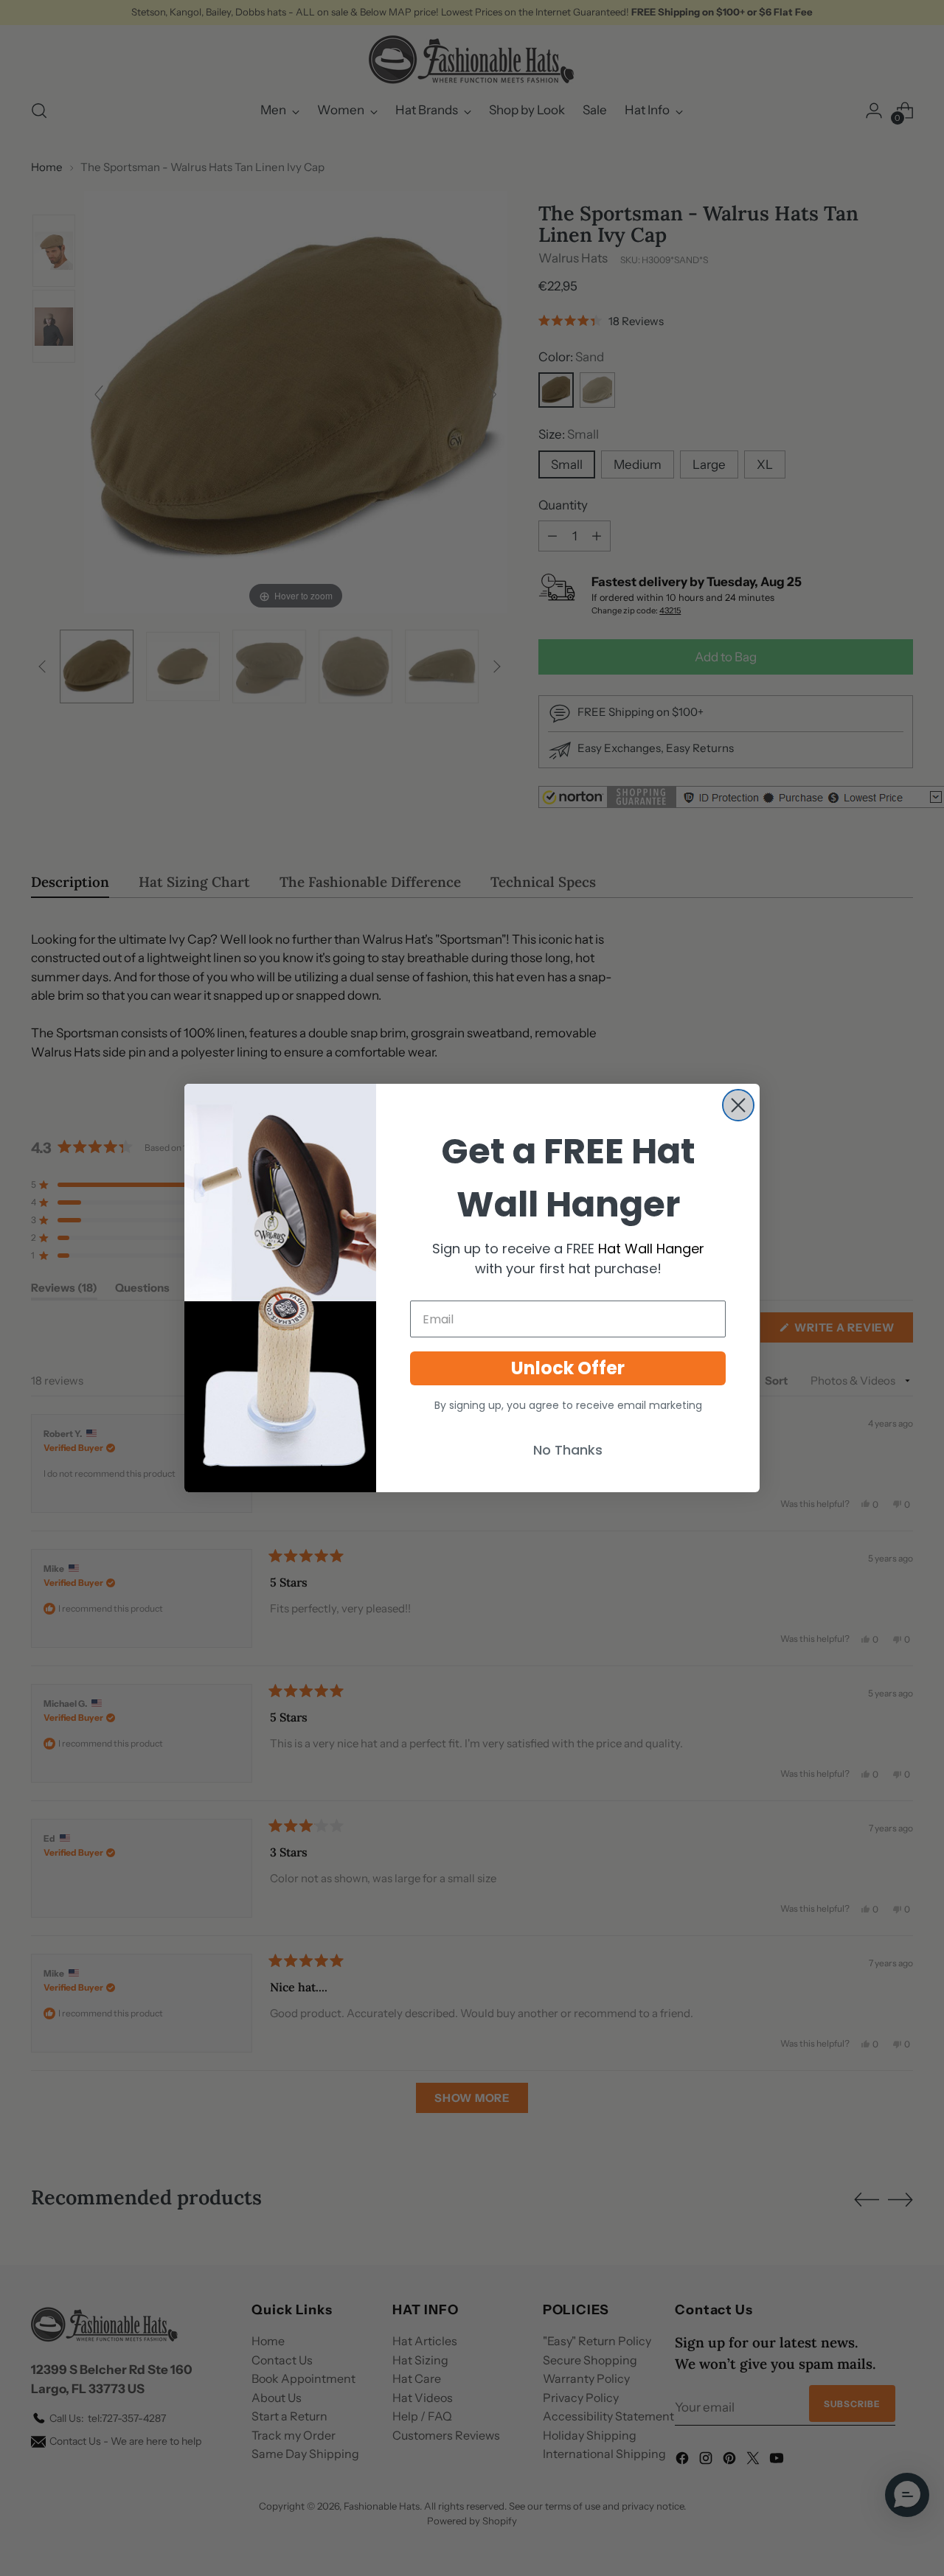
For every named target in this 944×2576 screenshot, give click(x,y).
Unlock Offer (568, 1368)
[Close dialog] (738, 1105)
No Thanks (568, 1450)
